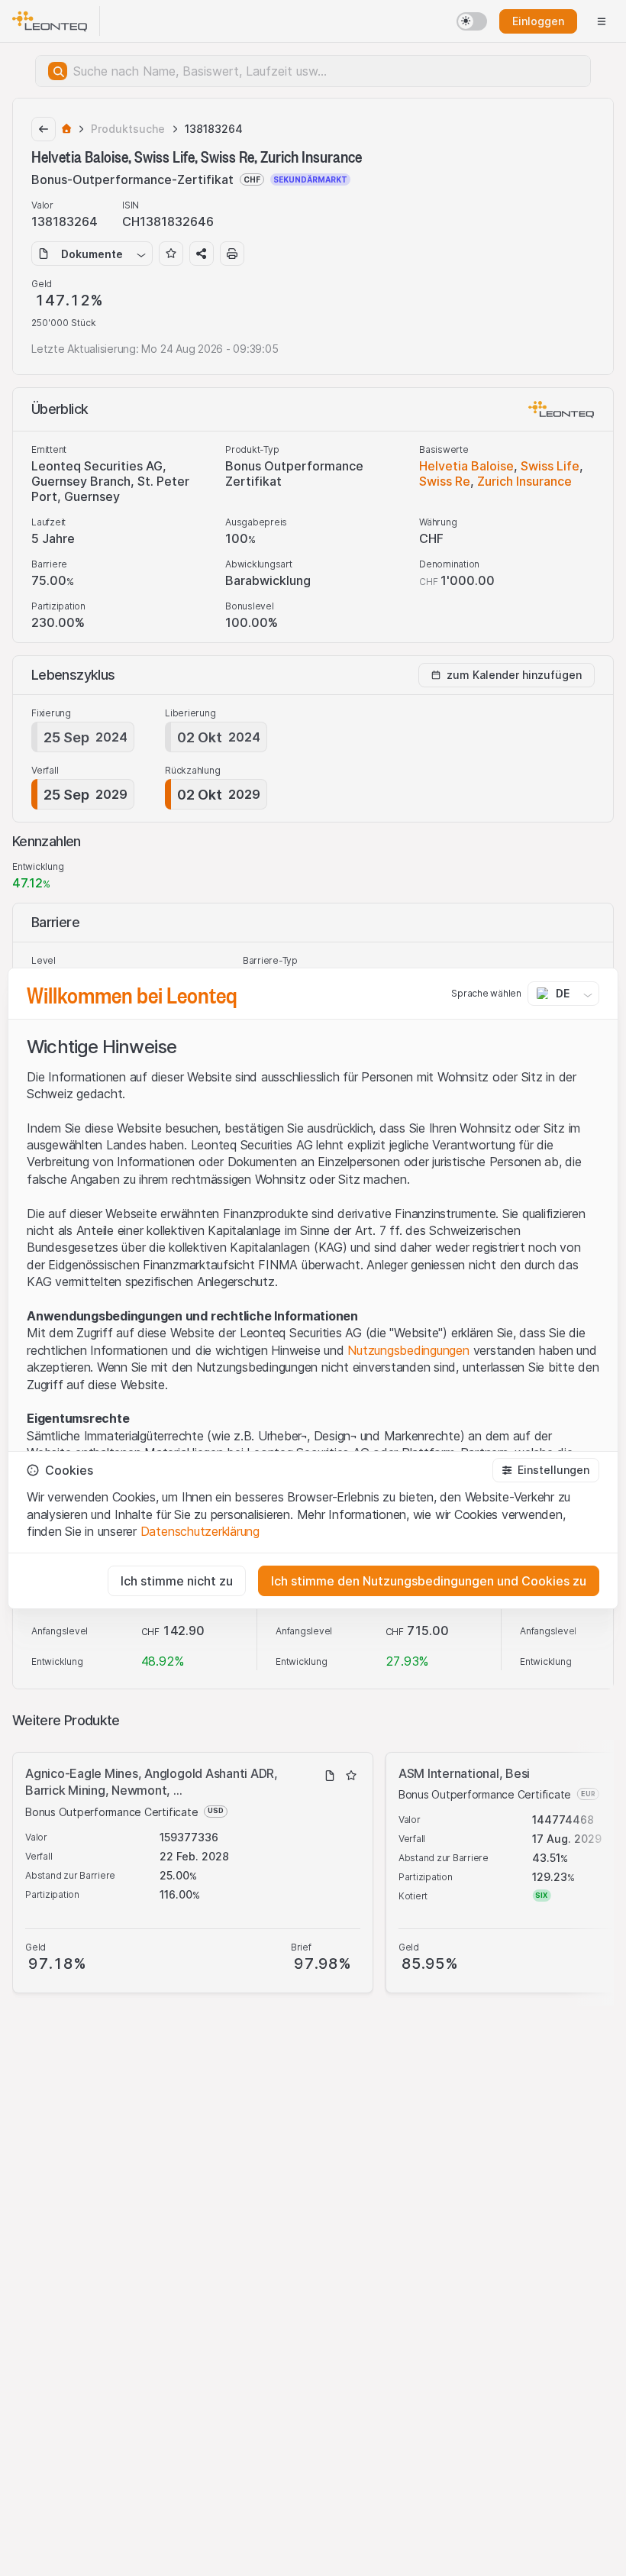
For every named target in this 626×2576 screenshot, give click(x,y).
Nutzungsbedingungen (408, 1350)
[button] (546, 1470)
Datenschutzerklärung (200, 1531)
